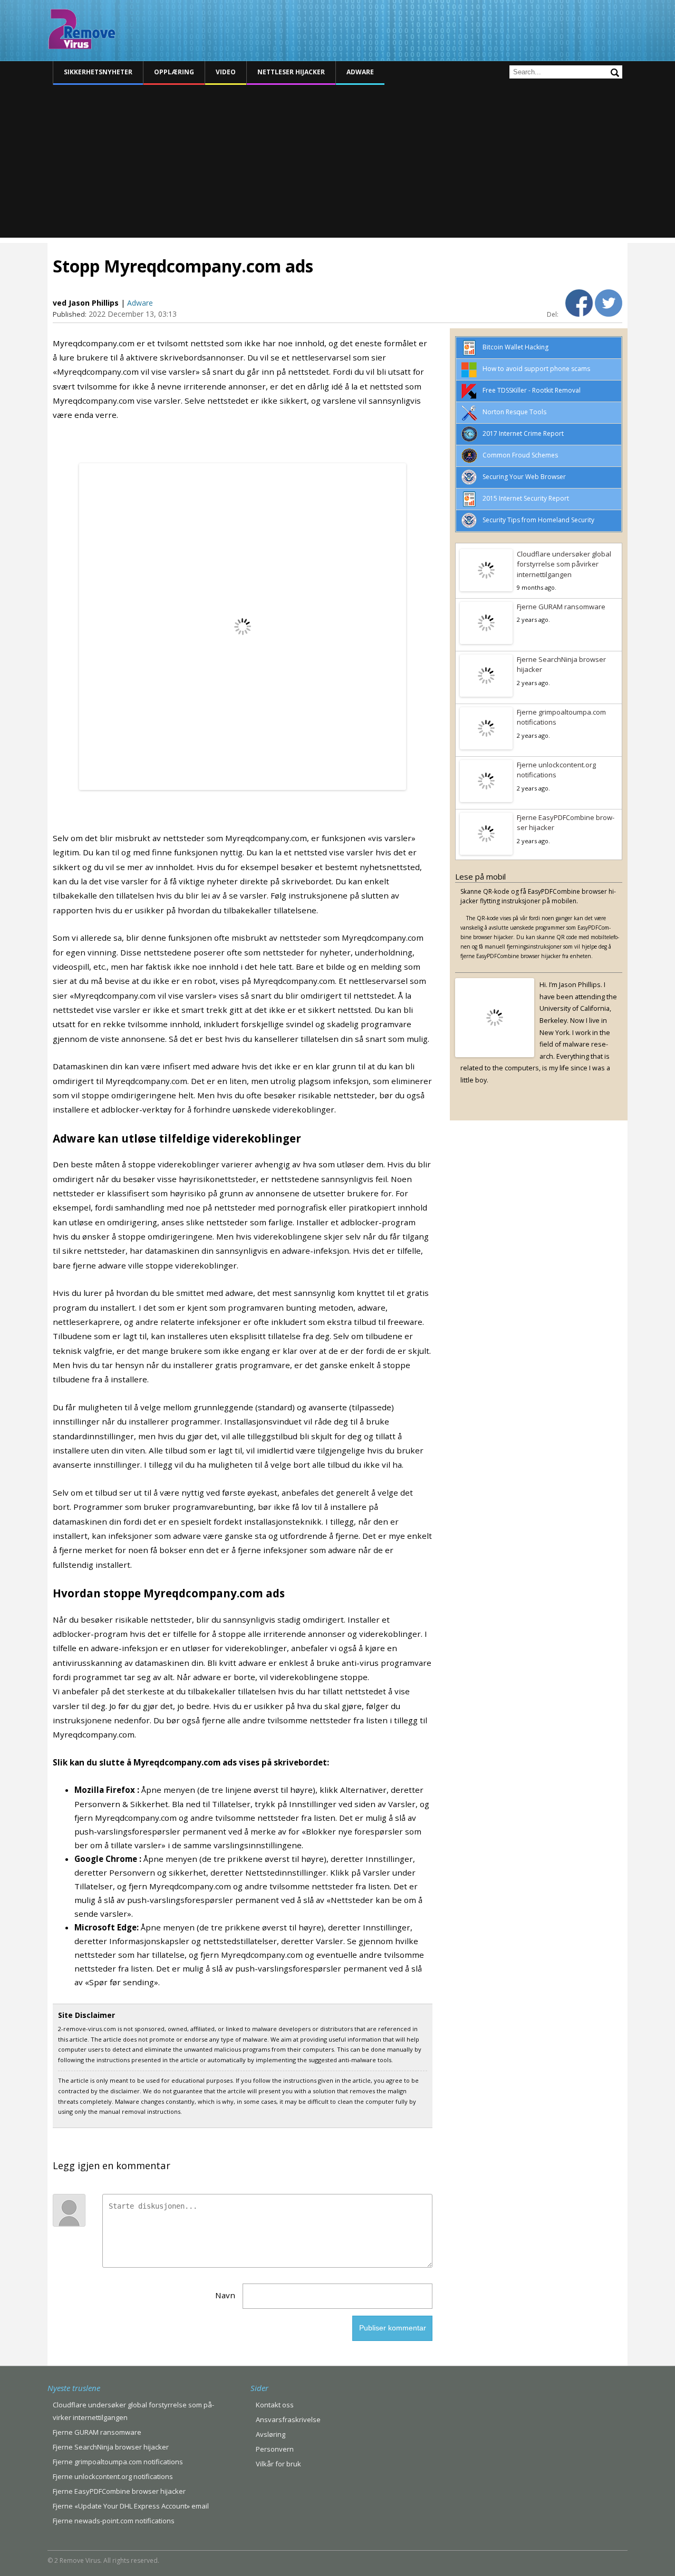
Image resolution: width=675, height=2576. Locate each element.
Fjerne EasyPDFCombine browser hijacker (566, 823)
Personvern (275, 2449)
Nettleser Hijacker (291, 72)
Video (226, 72)
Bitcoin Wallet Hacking (515, 347)
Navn (225, 2295)
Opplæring (174, 72)
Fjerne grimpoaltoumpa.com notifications (561, 717)
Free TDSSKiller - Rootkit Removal (532, 390)
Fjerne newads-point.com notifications (114, 2521)
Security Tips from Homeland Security (538, 520)
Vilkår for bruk (278, 2464)
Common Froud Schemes (520, 455)
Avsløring (271, 2434)
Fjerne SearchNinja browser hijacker (561, 665)
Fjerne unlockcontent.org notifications (556, 770)
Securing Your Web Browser (524, 477)
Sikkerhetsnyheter (98, 72)
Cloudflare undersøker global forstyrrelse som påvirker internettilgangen (564, 564)
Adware (360, 72)
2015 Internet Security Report (526, 498)
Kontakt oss (275, 2405)
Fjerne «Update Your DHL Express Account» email (131, 2506)
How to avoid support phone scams (536, 369)
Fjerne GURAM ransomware (561, 607)
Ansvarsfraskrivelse (288, 2419)
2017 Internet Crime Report (523, 433)
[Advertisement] (337, 164)
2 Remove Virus (82, 29)
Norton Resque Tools (514, 412)
